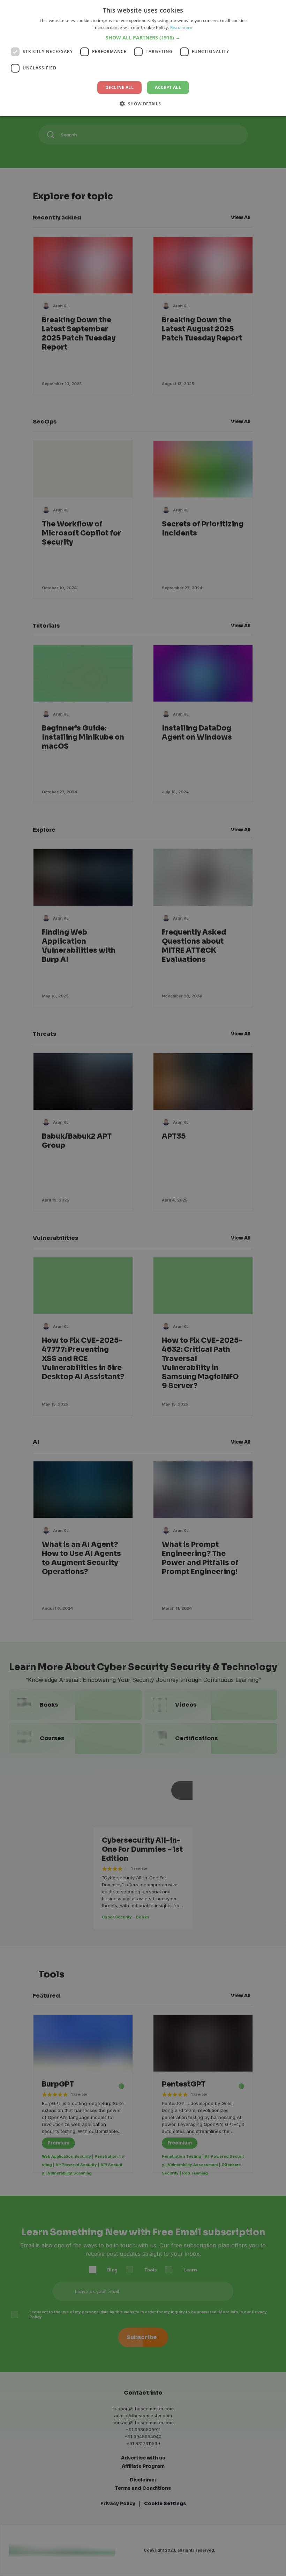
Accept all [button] (168, 87)
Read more (181, 27)
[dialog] (143, 58)
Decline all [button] (119, 87)
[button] (143, 38)
